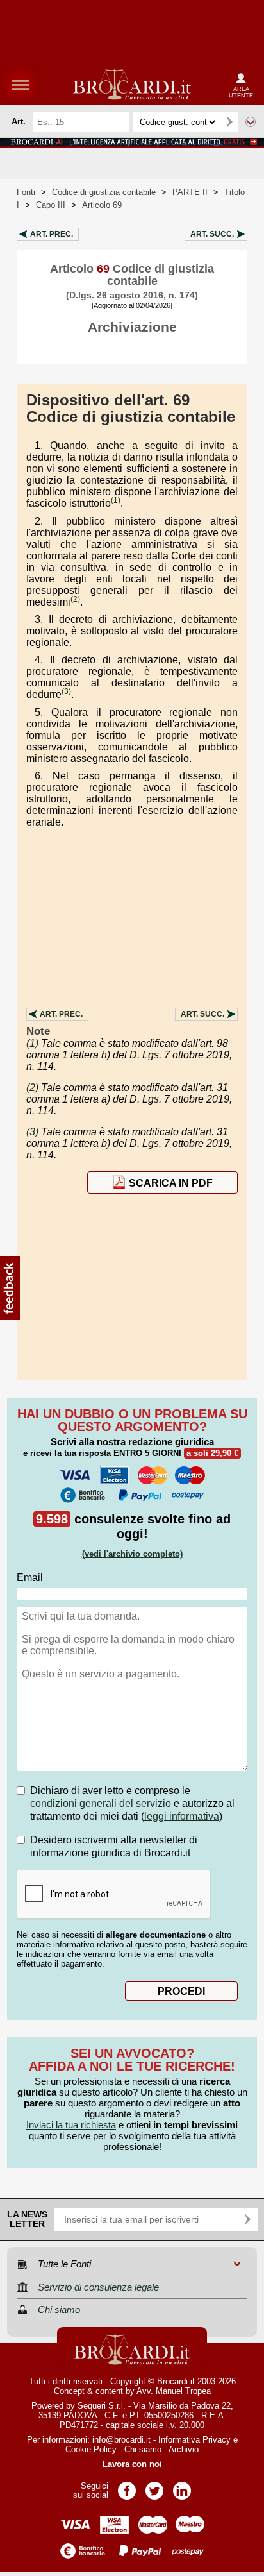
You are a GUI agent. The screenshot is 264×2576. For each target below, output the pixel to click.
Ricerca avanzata (251, 122)
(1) (116, 500)
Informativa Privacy (194, 2440)
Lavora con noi (132, 2464)
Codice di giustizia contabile (104, 192)
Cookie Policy (91, 2449)
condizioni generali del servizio (101, 1803)
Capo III (51, 205)
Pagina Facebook (127, 2487)
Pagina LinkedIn (182, 2487)
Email (30, 1578)
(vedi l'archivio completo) (132, 1554)
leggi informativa (182, 1816)
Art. (52, 234)
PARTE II (190, 192)
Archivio (184, 2449)
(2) (75, 599)
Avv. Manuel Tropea (174, 2391)
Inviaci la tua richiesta (71, 2125)
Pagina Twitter (154, 2487)
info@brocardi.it (121, 2440)
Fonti (26, 192)
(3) (66, 691)
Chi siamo (143, 2449)
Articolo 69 (102, 205)
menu (21, 85)
